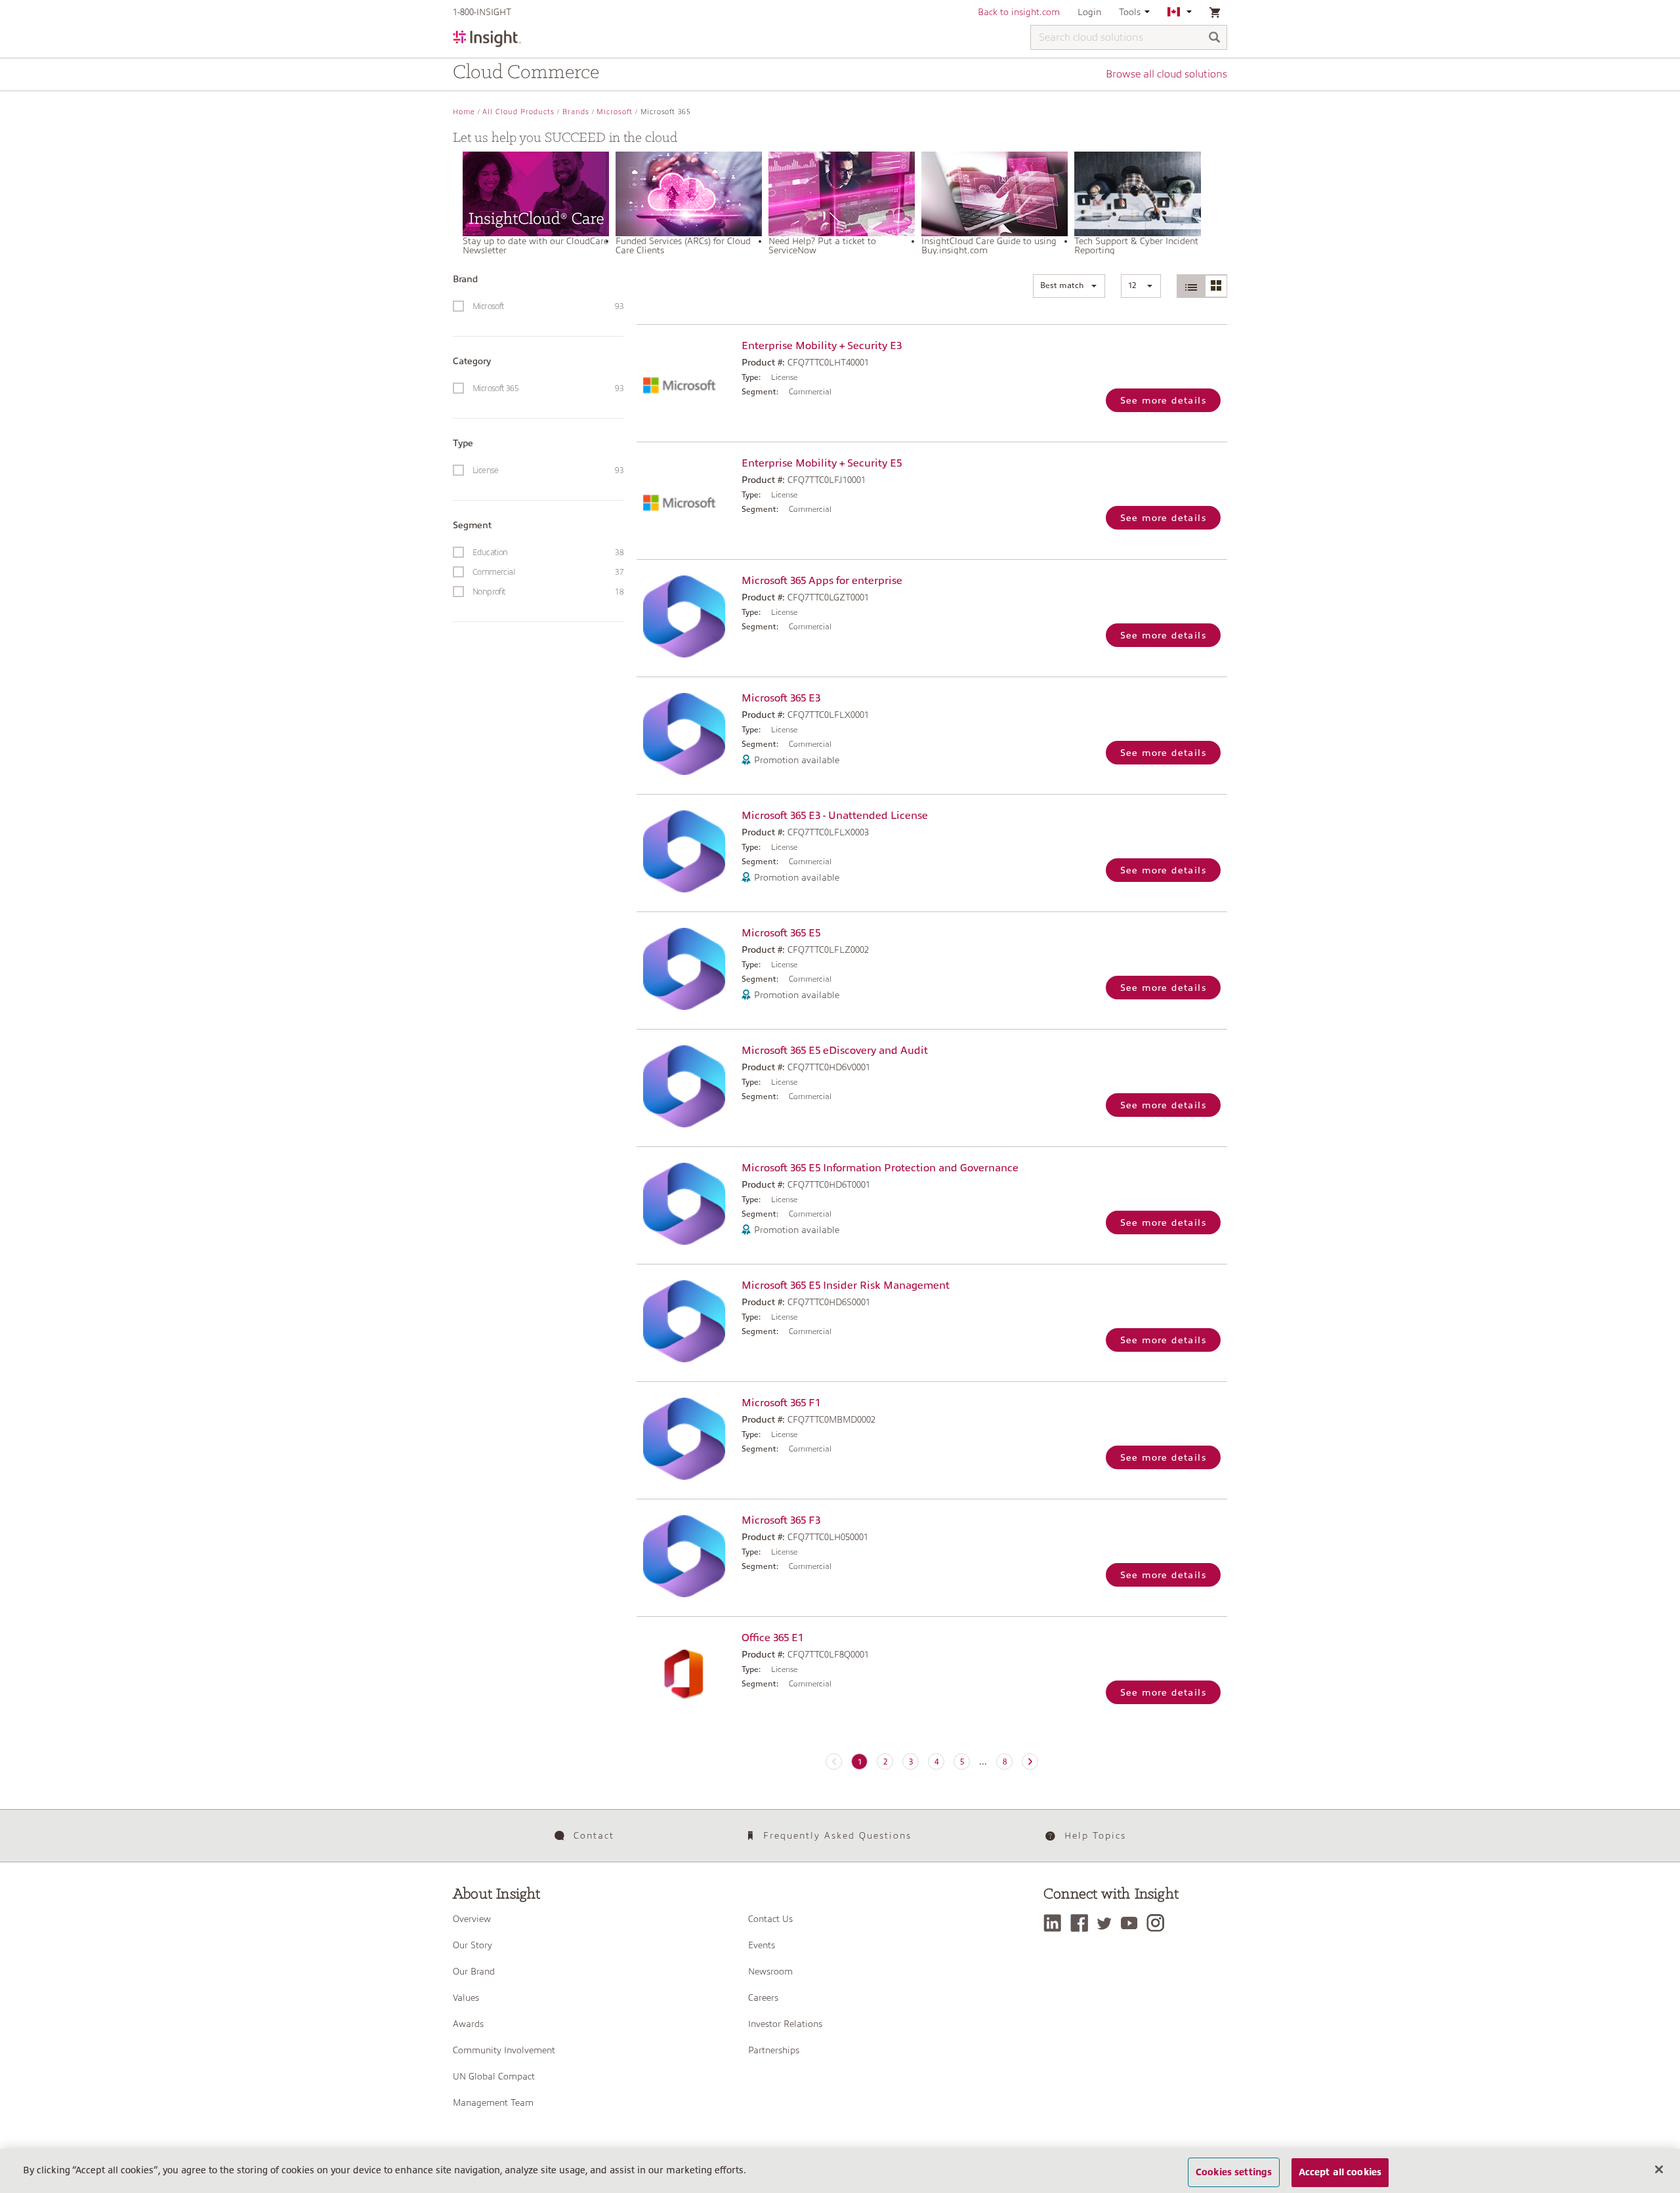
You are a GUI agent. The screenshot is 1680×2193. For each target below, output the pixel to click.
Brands (576, 112)
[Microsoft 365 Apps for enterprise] (686, 616)
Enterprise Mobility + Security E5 (822, 463)
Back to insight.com (1019, 12)
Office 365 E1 (772, 1638)
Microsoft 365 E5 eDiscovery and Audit (835, 1051)
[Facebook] (1082, 1923)
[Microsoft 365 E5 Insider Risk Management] (686, 1321)
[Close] (1659, 2169)
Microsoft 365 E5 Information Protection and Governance (880, 1168)
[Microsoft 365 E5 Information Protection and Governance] (686, 1204)
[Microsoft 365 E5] (686, 969)
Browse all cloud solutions (1166, 74)
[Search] (1215, 38)
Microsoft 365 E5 (781, 933)
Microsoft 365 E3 (781, 698)
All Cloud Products (518, 112)
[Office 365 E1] (686, 1674)
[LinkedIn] (1056, 1923)
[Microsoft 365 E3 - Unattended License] (686, 851)
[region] (840, 2171)
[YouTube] (1132, 1923)
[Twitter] (1108, 1923)
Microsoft (615, 112)
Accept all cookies (1340, 2172)
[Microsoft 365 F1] (686, 1439)
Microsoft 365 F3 (781, 1520)
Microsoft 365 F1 (781, 1403)
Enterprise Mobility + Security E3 (822, 346)
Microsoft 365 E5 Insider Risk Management (846, 1285)
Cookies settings (1234, 2172)
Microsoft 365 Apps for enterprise (822, 581)
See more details (1163, 400)
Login (1089, 12)
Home (464, 112)
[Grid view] (1216, 286)
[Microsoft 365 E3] (686, 734)
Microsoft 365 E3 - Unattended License (835, 816)
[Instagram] (1159, 1923)
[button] (1069, 286)
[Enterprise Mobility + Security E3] (686, 382)
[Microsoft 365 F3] (686, 1556)
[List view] (1191, 286)
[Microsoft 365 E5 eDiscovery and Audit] (686, 1086)
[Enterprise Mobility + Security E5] (686, 499)
